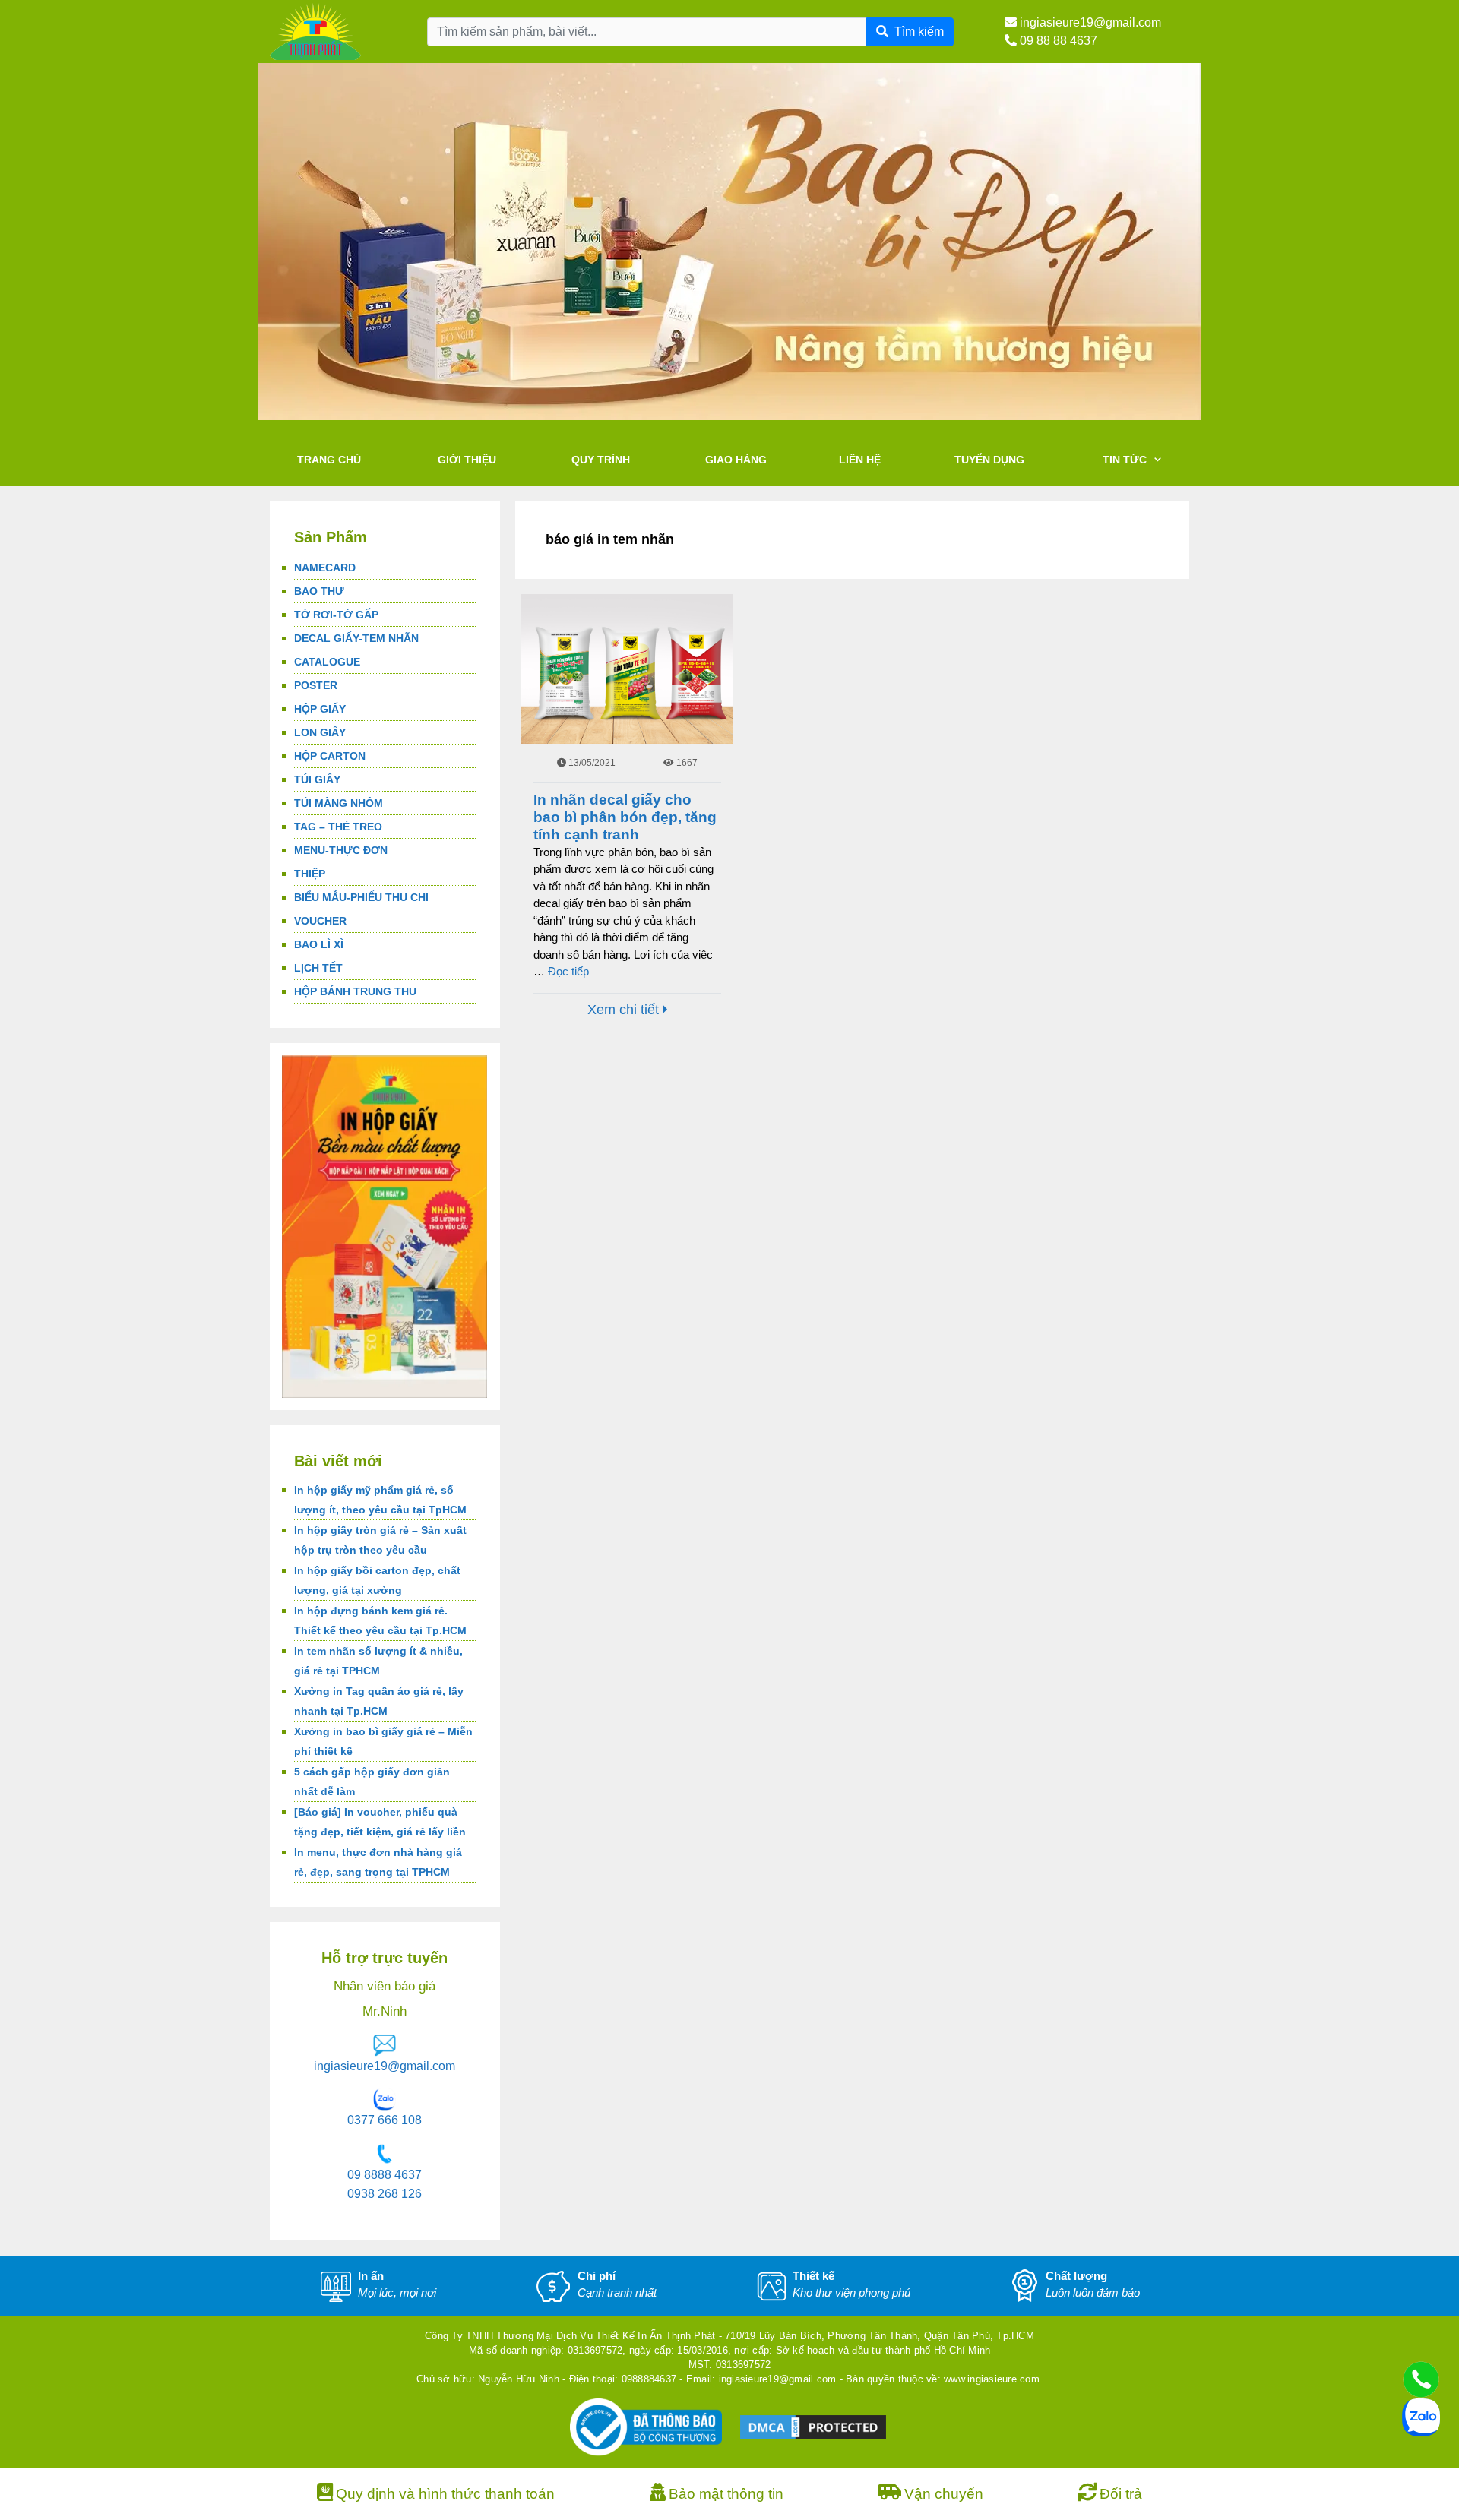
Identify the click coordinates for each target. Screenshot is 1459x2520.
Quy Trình (601, 460)
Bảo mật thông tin (726, 2494)
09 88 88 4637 (1057, 41)
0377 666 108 (385, 2120)
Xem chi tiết (625, 1010)
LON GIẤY (320, 732)
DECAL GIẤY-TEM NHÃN (356, 638)
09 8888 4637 (385, 2175)
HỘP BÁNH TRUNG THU (355, 991)
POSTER (316, 685)
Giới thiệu (467, 460)
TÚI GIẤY (317, 779)
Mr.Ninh (385, 2011)
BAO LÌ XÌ (319, 944)
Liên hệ (860, 460)
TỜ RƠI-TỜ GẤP (336, 615)
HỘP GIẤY (320, 709)
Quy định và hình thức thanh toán (445, 2494)
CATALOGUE (327, 662)
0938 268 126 (385, 2194)
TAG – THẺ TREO (338, 827)
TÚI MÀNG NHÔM (339, 803)
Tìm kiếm (919, 32)
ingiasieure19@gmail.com (1089, 22)
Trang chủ (329, 460)
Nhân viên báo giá (385, 1986)
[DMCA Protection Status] (813, 2426)
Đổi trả (1121, 2494)
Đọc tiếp (568, 971)
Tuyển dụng (989, 460)
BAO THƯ (319, 591)
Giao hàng (736, 460)
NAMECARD (325, 568)
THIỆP (310, 874)
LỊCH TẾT (318, 968)
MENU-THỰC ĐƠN (341, 850)
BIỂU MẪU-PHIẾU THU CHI (361, 897)
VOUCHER (320, 921)
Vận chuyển (944, 2494)
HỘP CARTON (330, 756)
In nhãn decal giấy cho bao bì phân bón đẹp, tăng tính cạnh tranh (625, 817)
